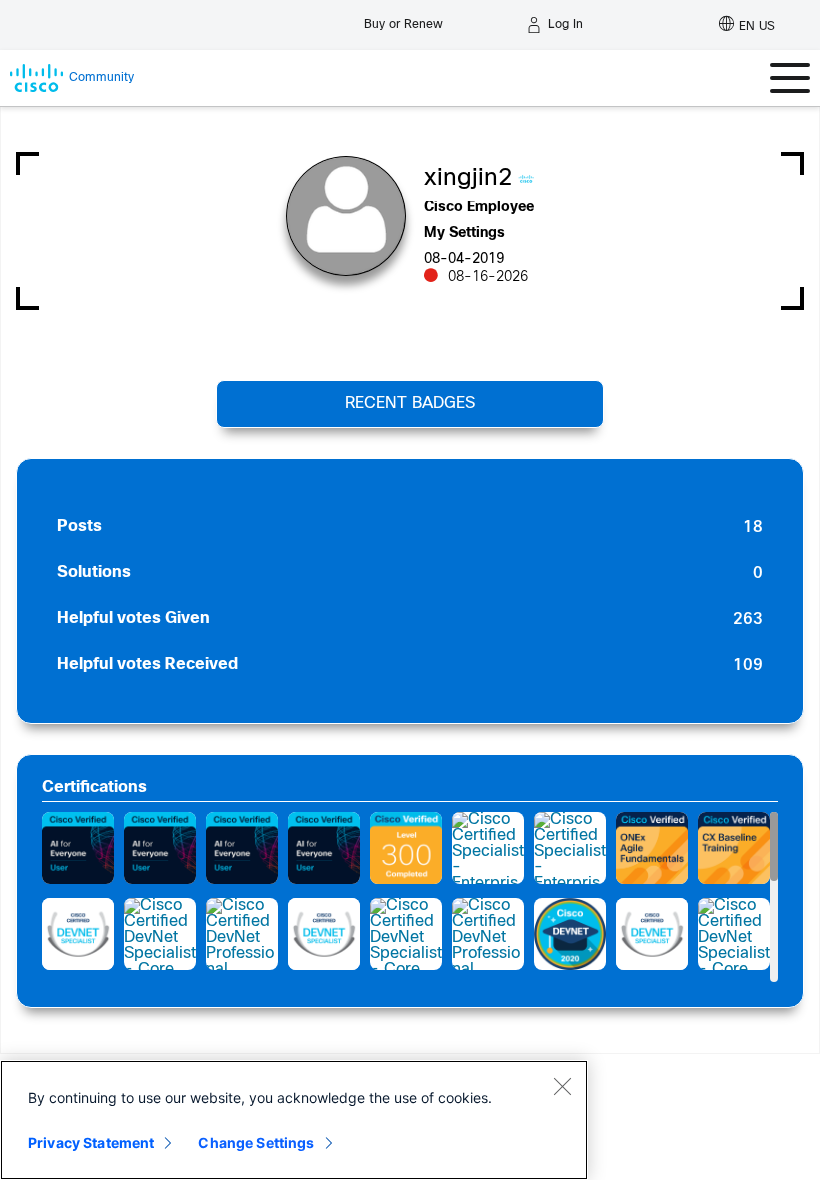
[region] (294, 1120)
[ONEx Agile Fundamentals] (652, 848)
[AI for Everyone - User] (78, 848)
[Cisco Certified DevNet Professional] (242, 934)
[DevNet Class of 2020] (570, 934)
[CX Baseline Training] (734, 848)
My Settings (464, 233)
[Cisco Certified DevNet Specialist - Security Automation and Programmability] (78, 934)
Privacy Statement (91, 1142)
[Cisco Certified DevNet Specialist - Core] (160, 934)
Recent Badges (410, 403)
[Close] (562, 1086)
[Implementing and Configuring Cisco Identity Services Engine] (406, 848)
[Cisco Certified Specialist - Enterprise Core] (488, 848)
